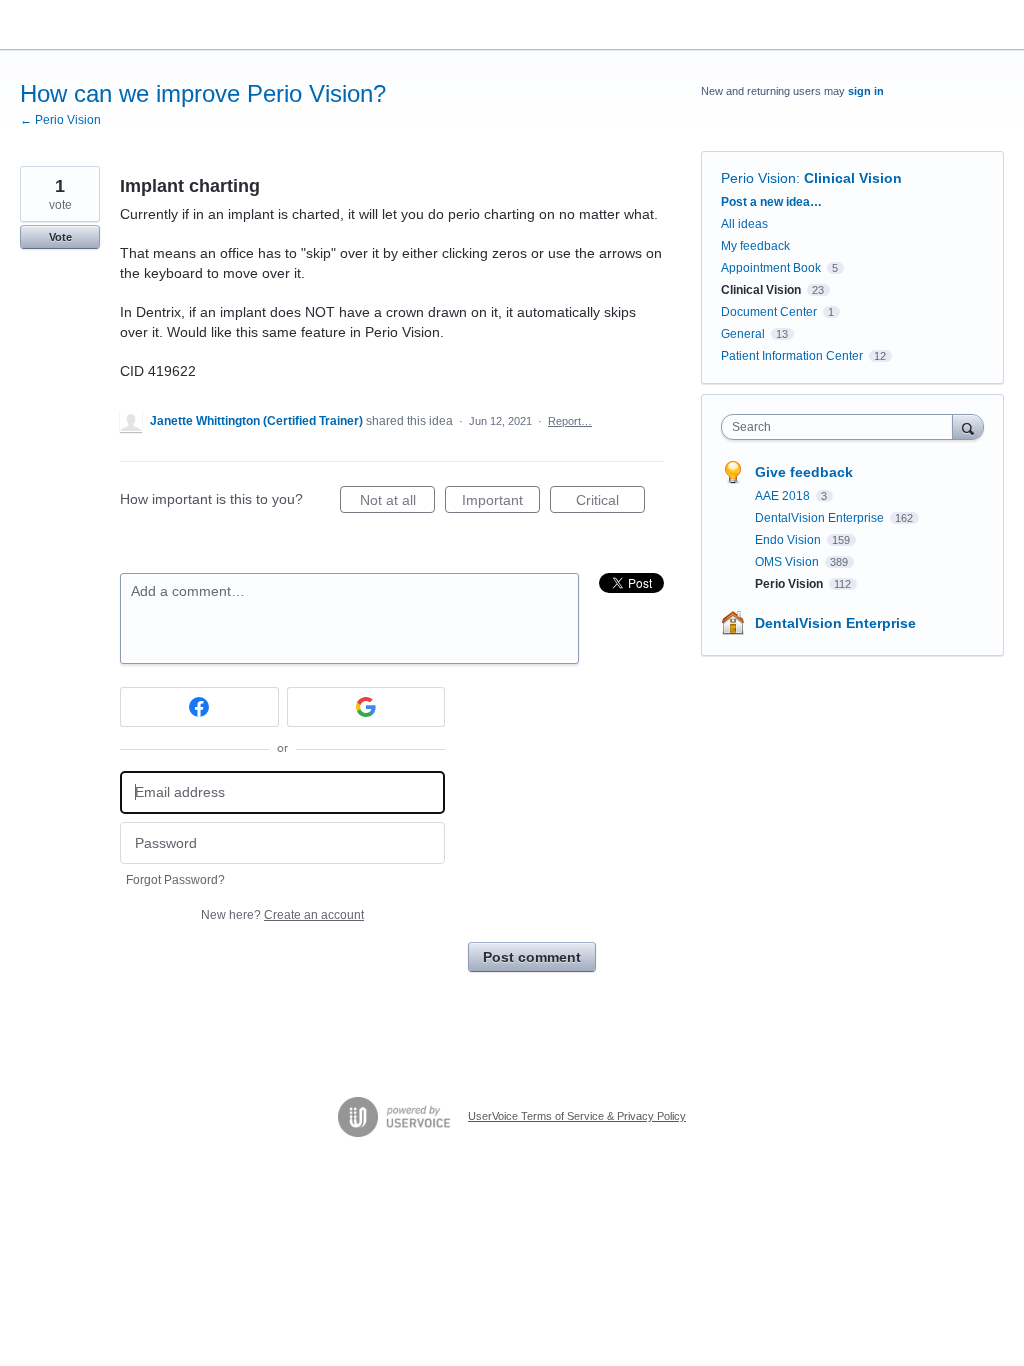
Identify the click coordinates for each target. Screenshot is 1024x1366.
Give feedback (804, 472)
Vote (60, 237)
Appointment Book (771, 268)
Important (501, 502)
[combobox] (841, 427)
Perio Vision (758, 178)
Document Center (769, 312)
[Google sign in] (366, 707)
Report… (570, 421)
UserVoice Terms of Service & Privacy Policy (577, 1116)
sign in (866, 91)
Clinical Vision (853, 178)
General (743, 334)
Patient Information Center (792, 356)
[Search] (968, 426)
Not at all (397, 502)
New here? (282, 915)
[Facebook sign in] (199, 707)
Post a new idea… (771, 202)
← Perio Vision (60, 120)
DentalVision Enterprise (821, 518)
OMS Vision (788, 562)
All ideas (744, 224)
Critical (610, 502)
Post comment (532, 957)
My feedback (755, 246)
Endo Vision (789, 540)
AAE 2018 (784, 496)
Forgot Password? (175, 880)
